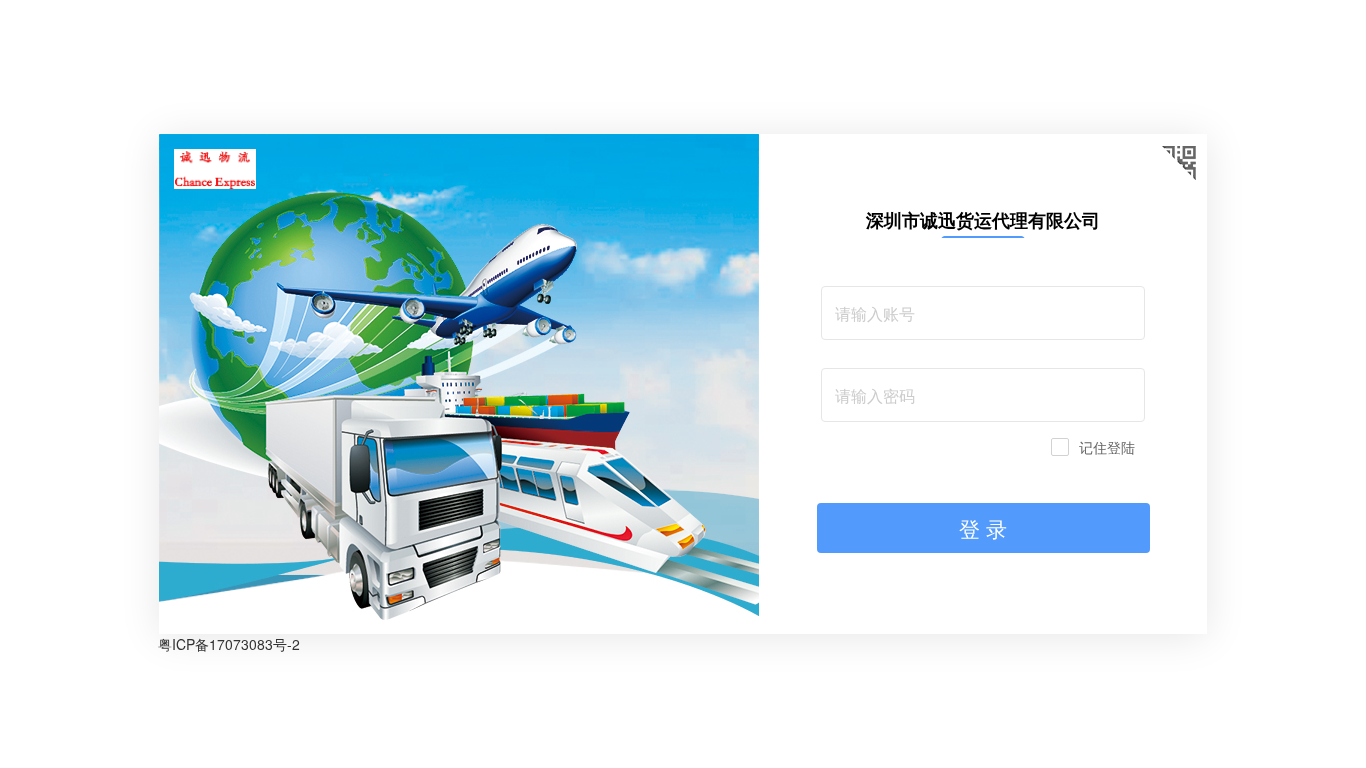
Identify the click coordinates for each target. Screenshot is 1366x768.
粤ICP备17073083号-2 (229, 644)
